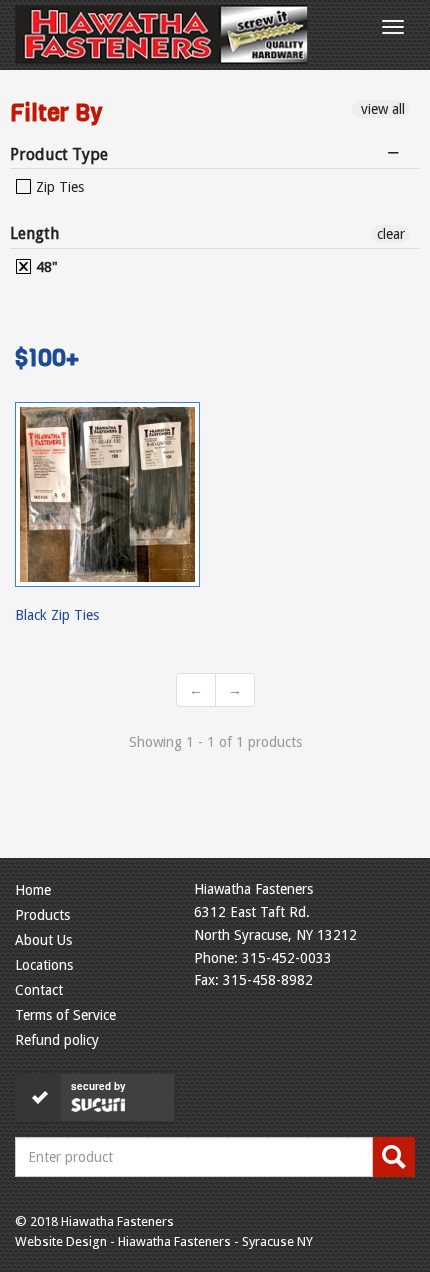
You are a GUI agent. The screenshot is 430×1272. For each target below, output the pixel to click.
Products (42, 915)
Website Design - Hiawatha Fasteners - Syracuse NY (164, 1241)
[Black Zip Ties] (107, 494)
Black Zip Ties (57, 615)
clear (391, 234)
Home (33, 890)
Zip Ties (58, 187)
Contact (39, 990)
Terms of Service (65, 1015)
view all (381, 109)
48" (45, 267)
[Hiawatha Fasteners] (161, 34)
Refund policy (57, 1040)
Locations (44, 965)
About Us (43, 940)
